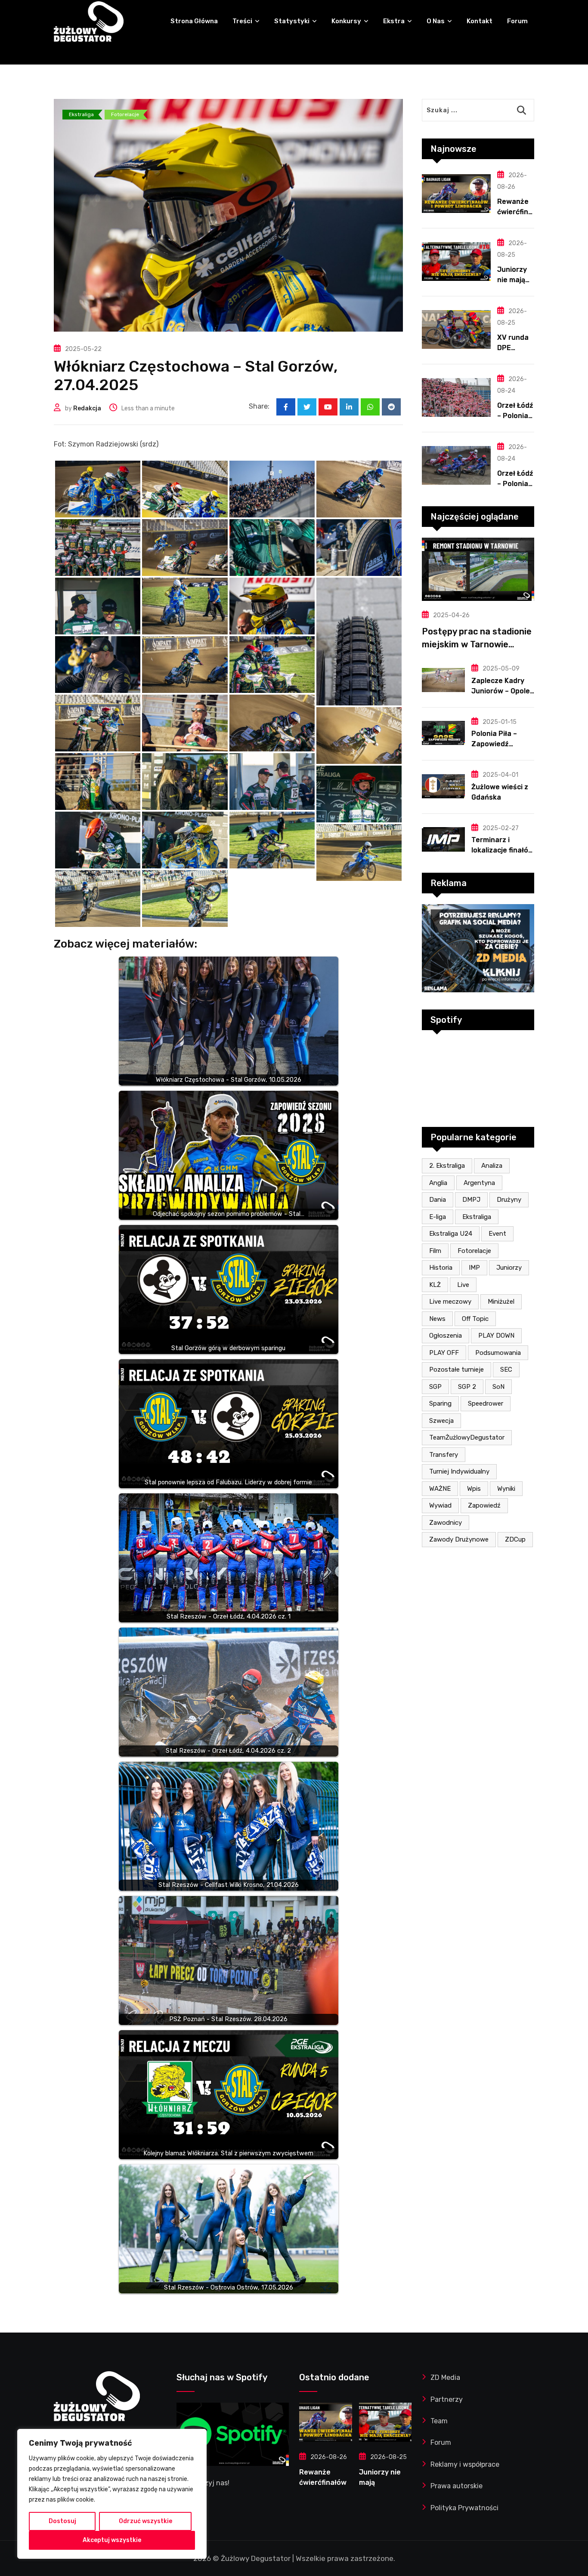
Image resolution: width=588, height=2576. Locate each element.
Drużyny (509, 1200)
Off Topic (475, 1319)
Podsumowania (498, 1353)
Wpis (474, 1489)
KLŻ (435, 1285)
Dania (438, 1200)
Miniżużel (501, 1302)
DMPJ (471, 1200)
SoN (498, 1387)
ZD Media (445, 2377)
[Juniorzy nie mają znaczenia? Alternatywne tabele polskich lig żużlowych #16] (456, 262)
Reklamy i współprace (465, 2464)
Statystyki (292, 21)
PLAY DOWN (496, 1336)
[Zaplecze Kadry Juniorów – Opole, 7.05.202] (443, 680)
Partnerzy (447, 2399)
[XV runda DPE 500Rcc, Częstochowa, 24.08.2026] (456, 329)
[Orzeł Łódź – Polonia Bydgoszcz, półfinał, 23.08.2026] (456, 465)
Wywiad (440, 1505)
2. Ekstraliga (447, 1166)
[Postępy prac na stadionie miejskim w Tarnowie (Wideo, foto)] (478, 569)
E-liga (438, 1217)
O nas (436, 21)
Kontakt (480, 21)
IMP (474, 1268)
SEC (506, 1370)
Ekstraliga (477, 1217)
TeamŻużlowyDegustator (467, 1437)
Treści (242, 21)
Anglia (438, 1183)
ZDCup (515, 1539)
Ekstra (394, 21)
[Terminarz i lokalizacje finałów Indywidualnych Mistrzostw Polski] (443, 839)
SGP (435, 1387)
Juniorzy (509, 1268)
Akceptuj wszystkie (112, 2540)
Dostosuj (62, 2521)
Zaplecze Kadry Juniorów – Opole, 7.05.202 (501, 691)
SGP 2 (467, 1387)
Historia (441, 1268)
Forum (517, 21)
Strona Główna (194, 21)
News (437, 1319)
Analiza (492, 1166)
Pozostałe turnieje (456, 1370)
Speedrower (486, 1403)
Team (439, 2421)
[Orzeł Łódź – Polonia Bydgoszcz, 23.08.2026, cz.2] (456, 397)
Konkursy (346, 21)
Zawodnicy (446, 1523)
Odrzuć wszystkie (145, 2521)
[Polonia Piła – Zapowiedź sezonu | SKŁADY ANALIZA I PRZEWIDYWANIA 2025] (443, 733)
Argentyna (479, 1183)
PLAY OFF (444, 1353)
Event (497, 1234)
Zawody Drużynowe (459, 1539)
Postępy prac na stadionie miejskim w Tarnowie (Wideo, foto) (477, 644)
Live (463, 1285)
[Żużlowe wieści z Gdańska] (443, 786)
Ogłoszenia (446, 1336)
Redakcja (87, 408)
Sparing (440, 1403)
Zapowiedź (484, 1505)
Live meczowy (450, 1302)
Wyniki (506, 1489)
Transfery (444, 1455)
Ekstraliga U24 (451, 1234)
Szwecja (441, 1421)
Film (435, 1251)
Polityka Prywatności (464, 2508)
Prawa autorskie (456, 2486)
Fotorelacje (474, 1251)
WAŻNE (440, 1489)
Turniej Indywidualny (459, 1471)
